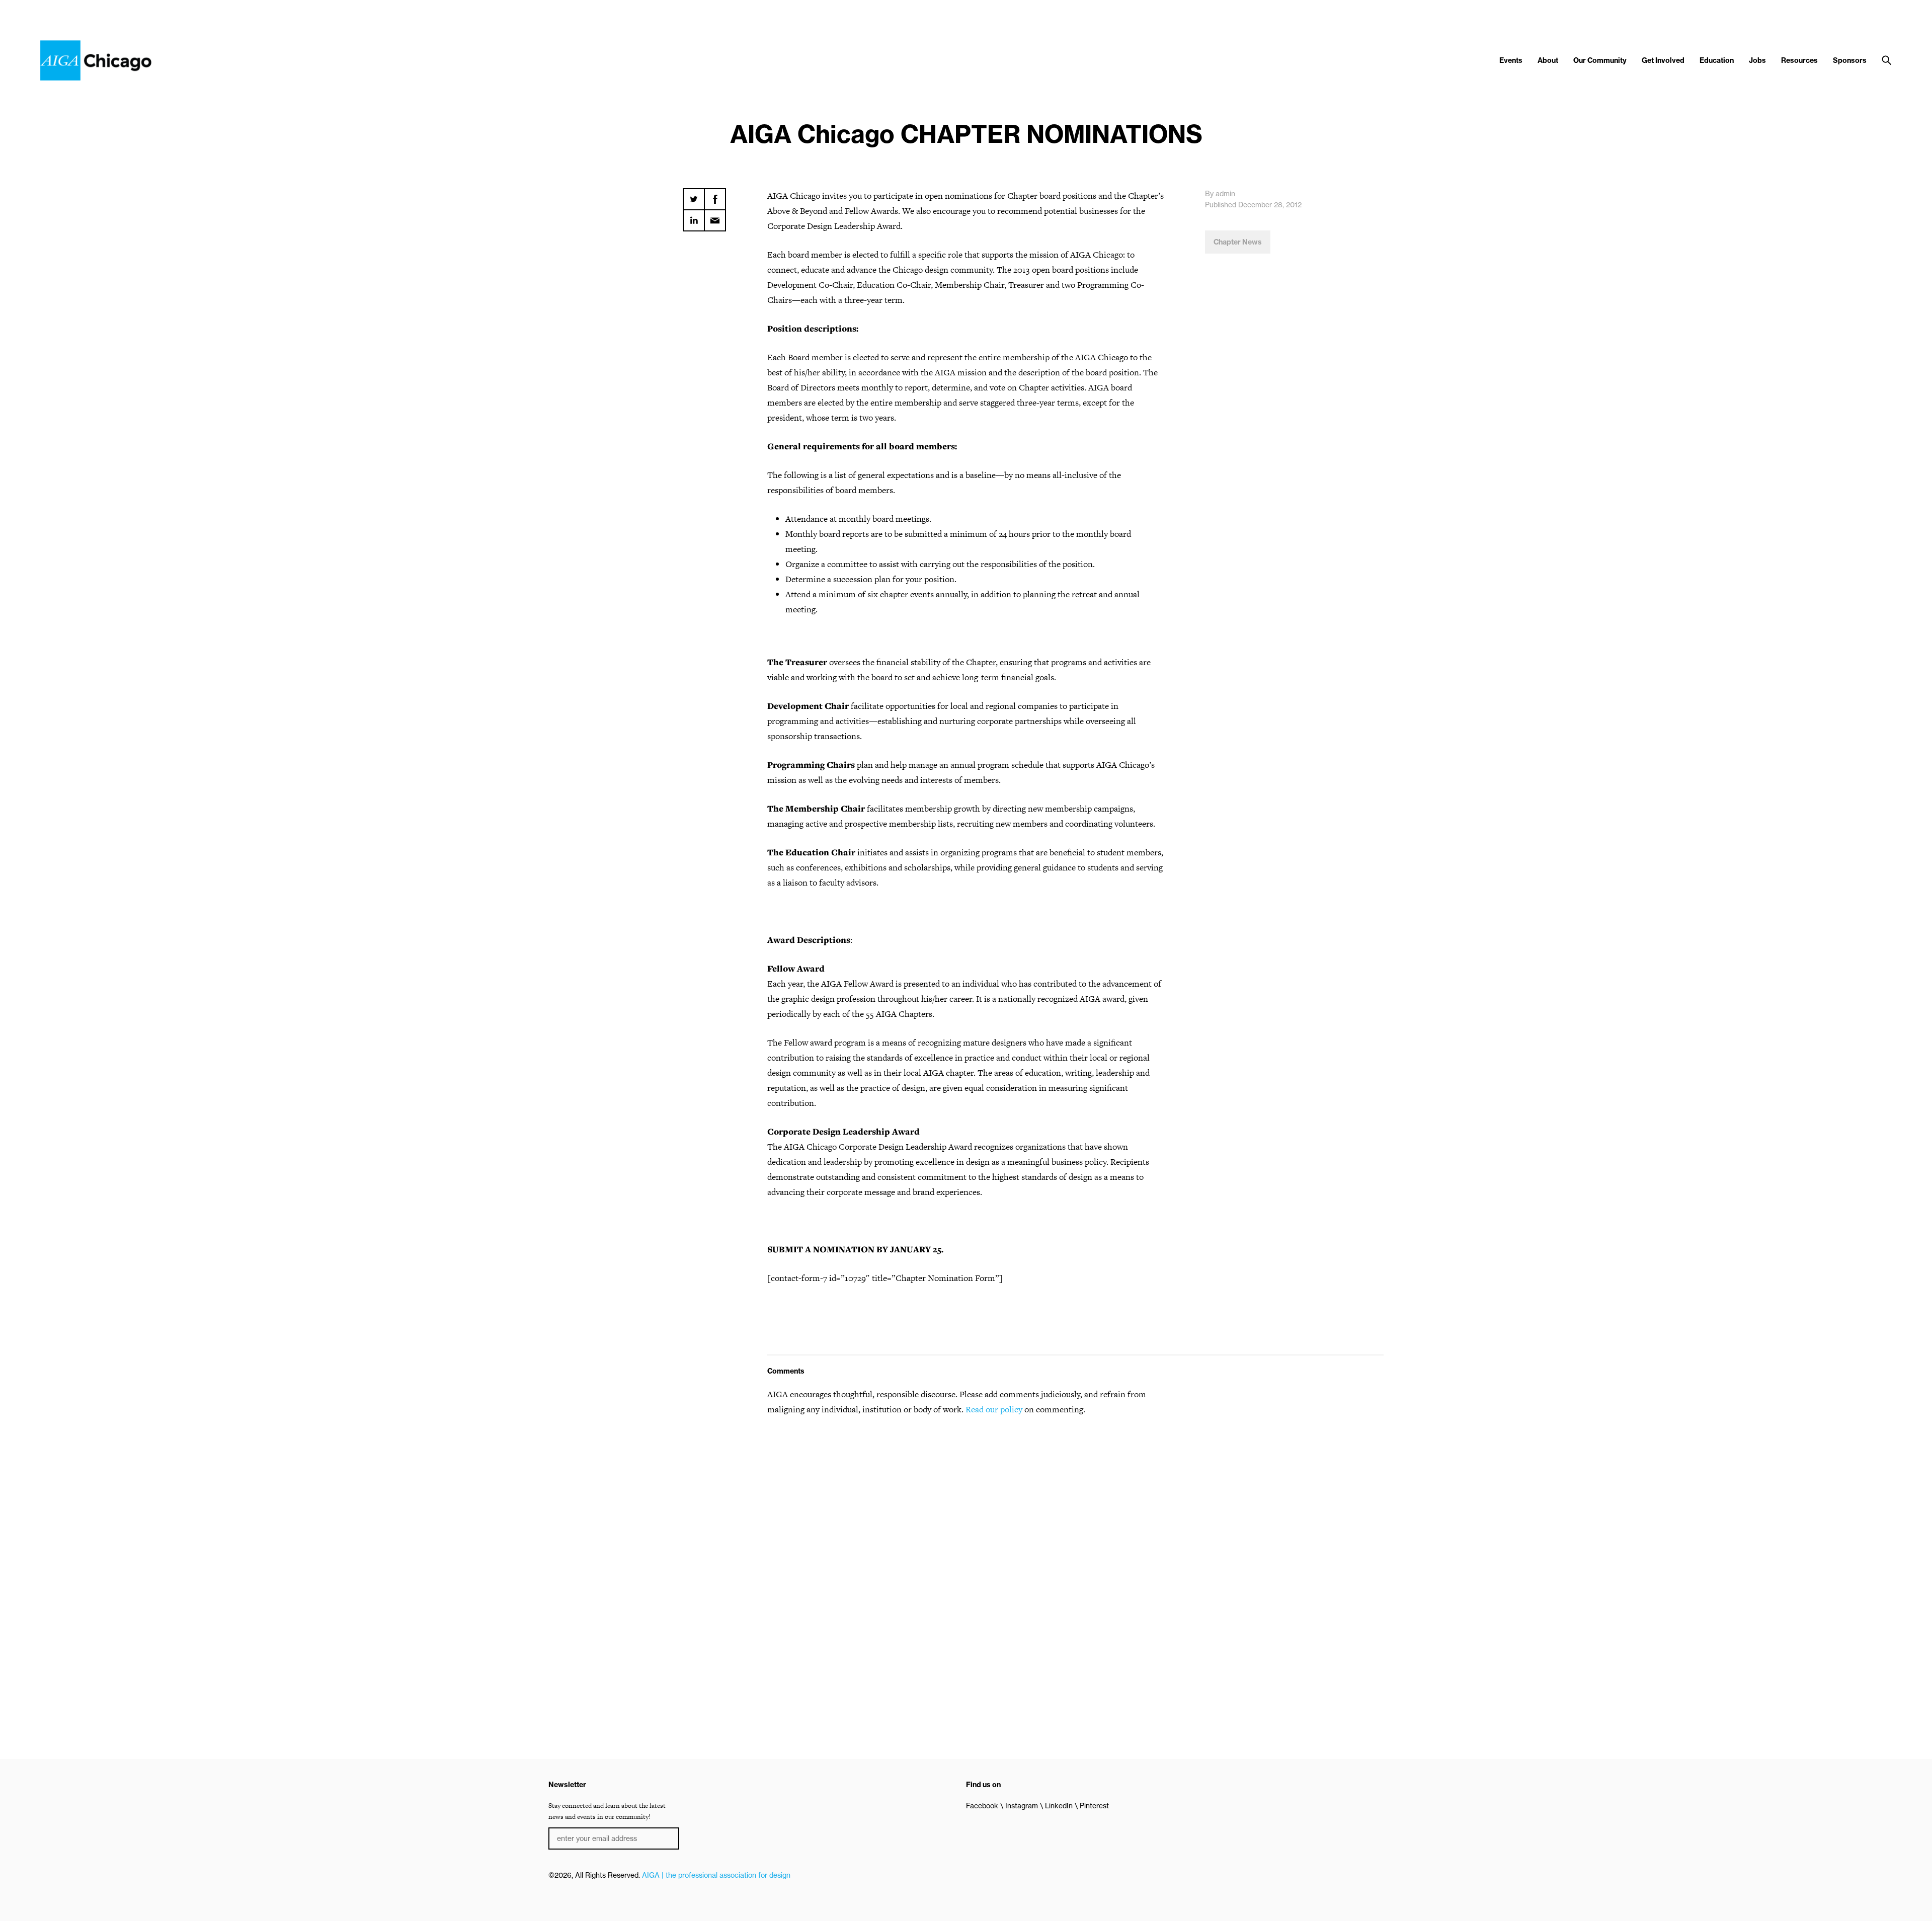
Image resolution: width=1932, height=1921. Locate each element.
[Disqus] (966, 1553)
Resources (1799, 60)
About (1548, 60)
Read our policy (994, 1409)
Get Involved (1663, 60)
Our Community (1600, 60)
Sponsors (1850, 60)
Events (1511, 60)
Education (1717, 60)
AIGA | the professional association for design (716, 1875)
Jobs (1757, 60)
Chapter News (1238, 242)
